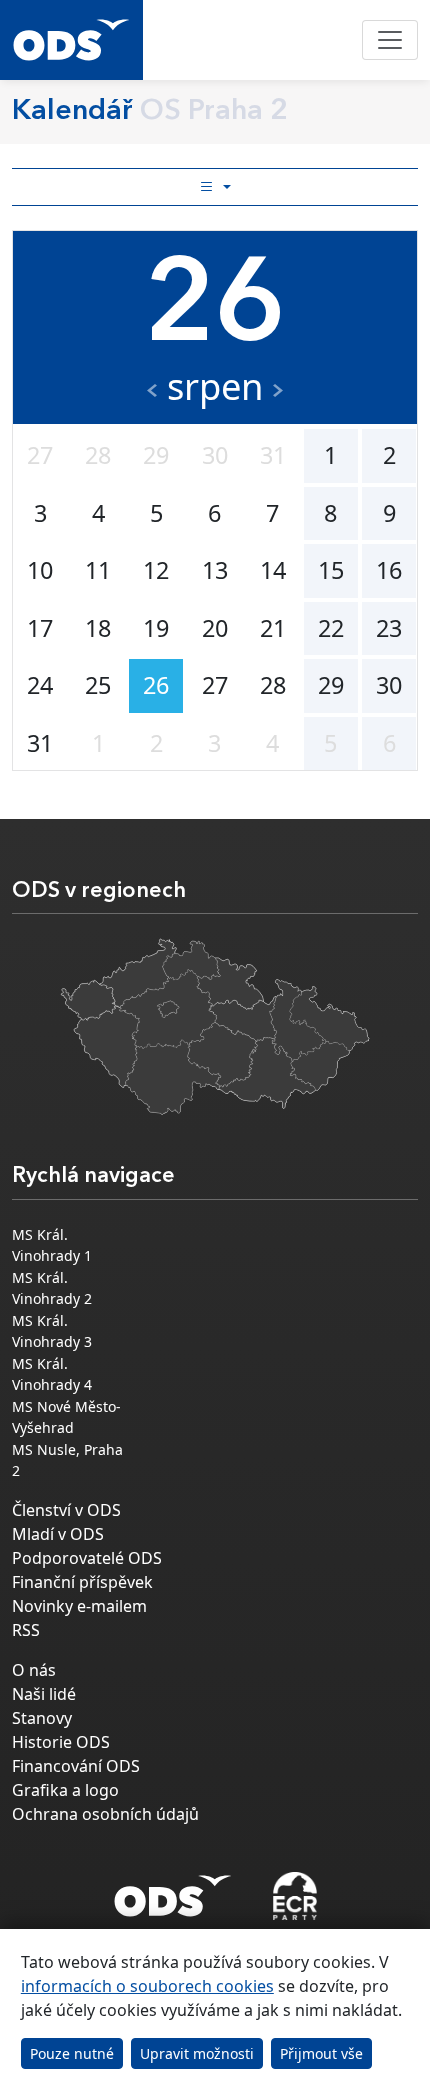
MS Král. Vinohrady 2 (52, 1288)
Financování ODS (76, 1766)
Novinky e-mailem (79, 1606)
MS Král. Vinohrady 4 (52, 1374)
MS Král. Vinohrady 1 (52, 1245)
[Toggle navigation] (390, 40)
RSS (26, 1630)
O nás (34, 1670)
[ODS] (173, 1890)
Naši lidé (44, 1694)
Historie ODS (61, 1742)
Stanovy (42, 1718)
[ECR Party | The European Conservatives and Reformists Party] (294, 1896)
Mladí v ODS (58, 1534)
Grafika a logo (65, 1790)
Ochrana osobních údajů (105, 1814)
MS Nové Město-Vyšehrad (66, 1417)
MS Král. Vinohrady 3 (52, 1331)
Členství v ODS (66, 1510)
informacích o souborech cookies (147, 1986)
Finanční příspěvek (82, 1582)
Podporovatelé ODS (87, 1558)
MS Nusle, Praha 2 (67, 1460)
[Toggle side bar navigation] (215, 187)
